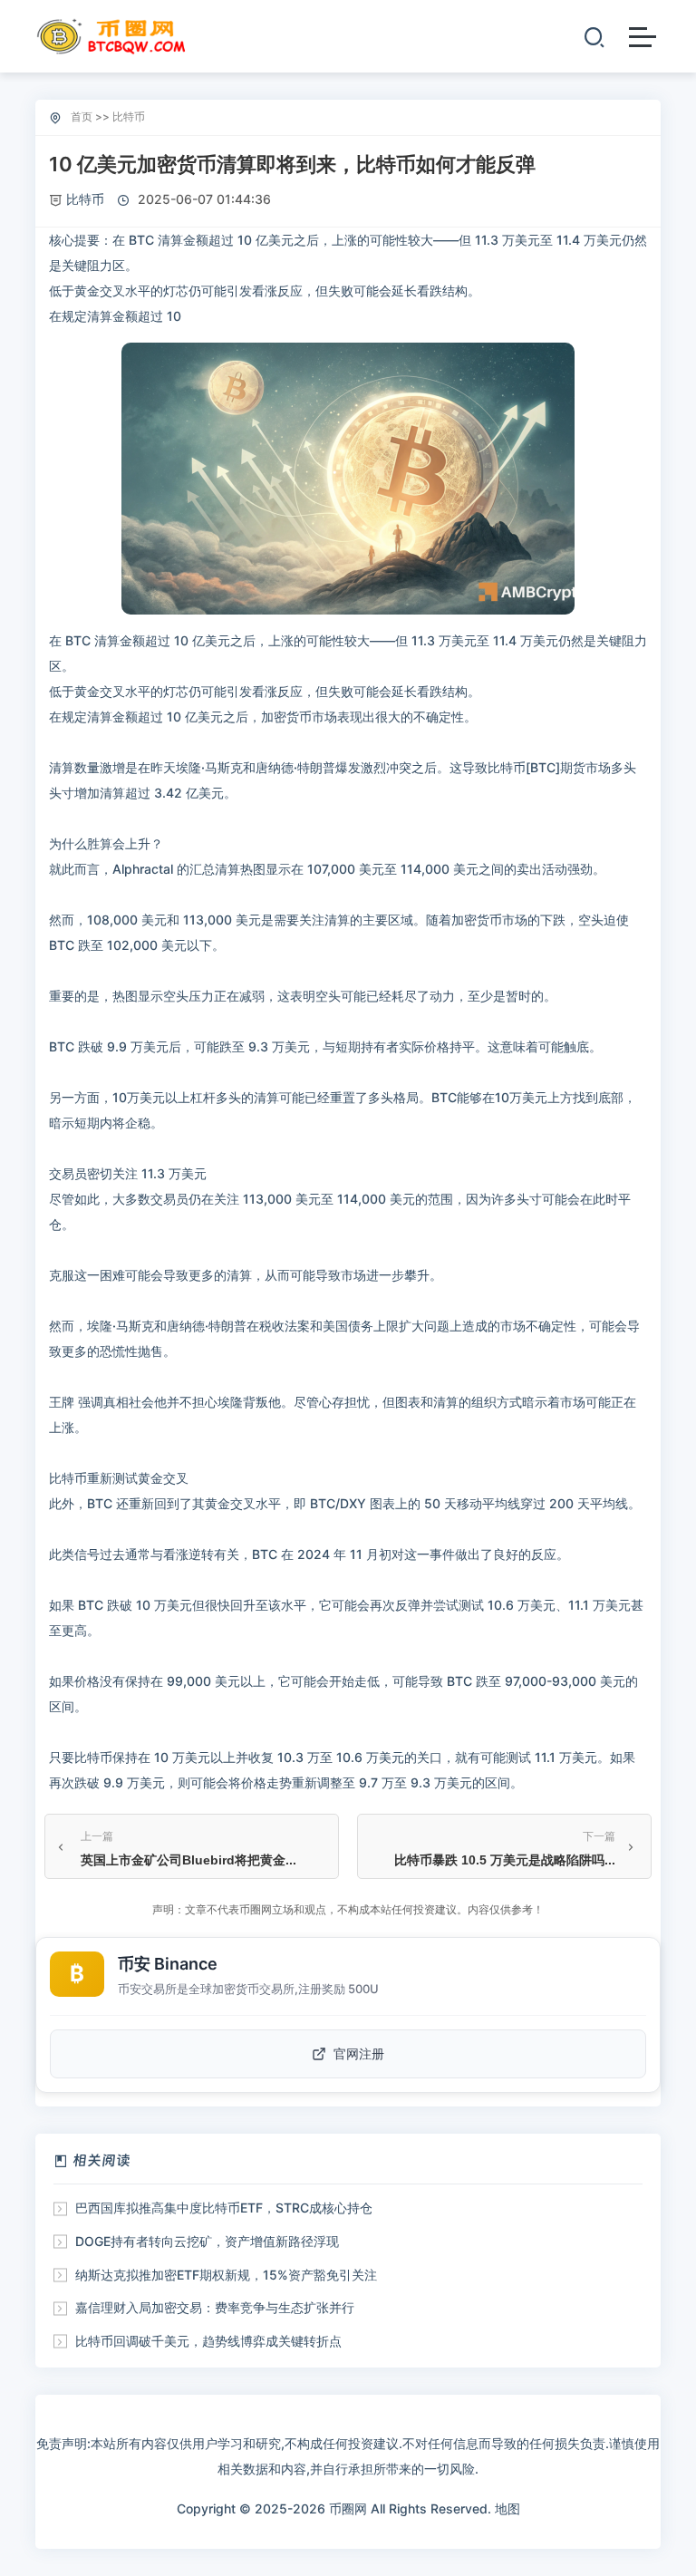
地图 (507, 2508)
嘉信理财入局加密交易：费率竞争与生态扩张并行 (215, 2307)
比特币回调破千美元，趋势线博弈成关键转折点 (208, 2341)
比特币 (129, 116)
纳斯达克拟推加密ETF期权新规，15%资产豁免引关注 (226, 2275)
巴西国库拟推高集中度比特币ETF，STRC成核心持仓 (224, 2208)
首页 (82, 116)
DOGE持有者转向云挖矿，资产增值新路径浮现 (207, 2241)
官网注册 (359, 2053)
